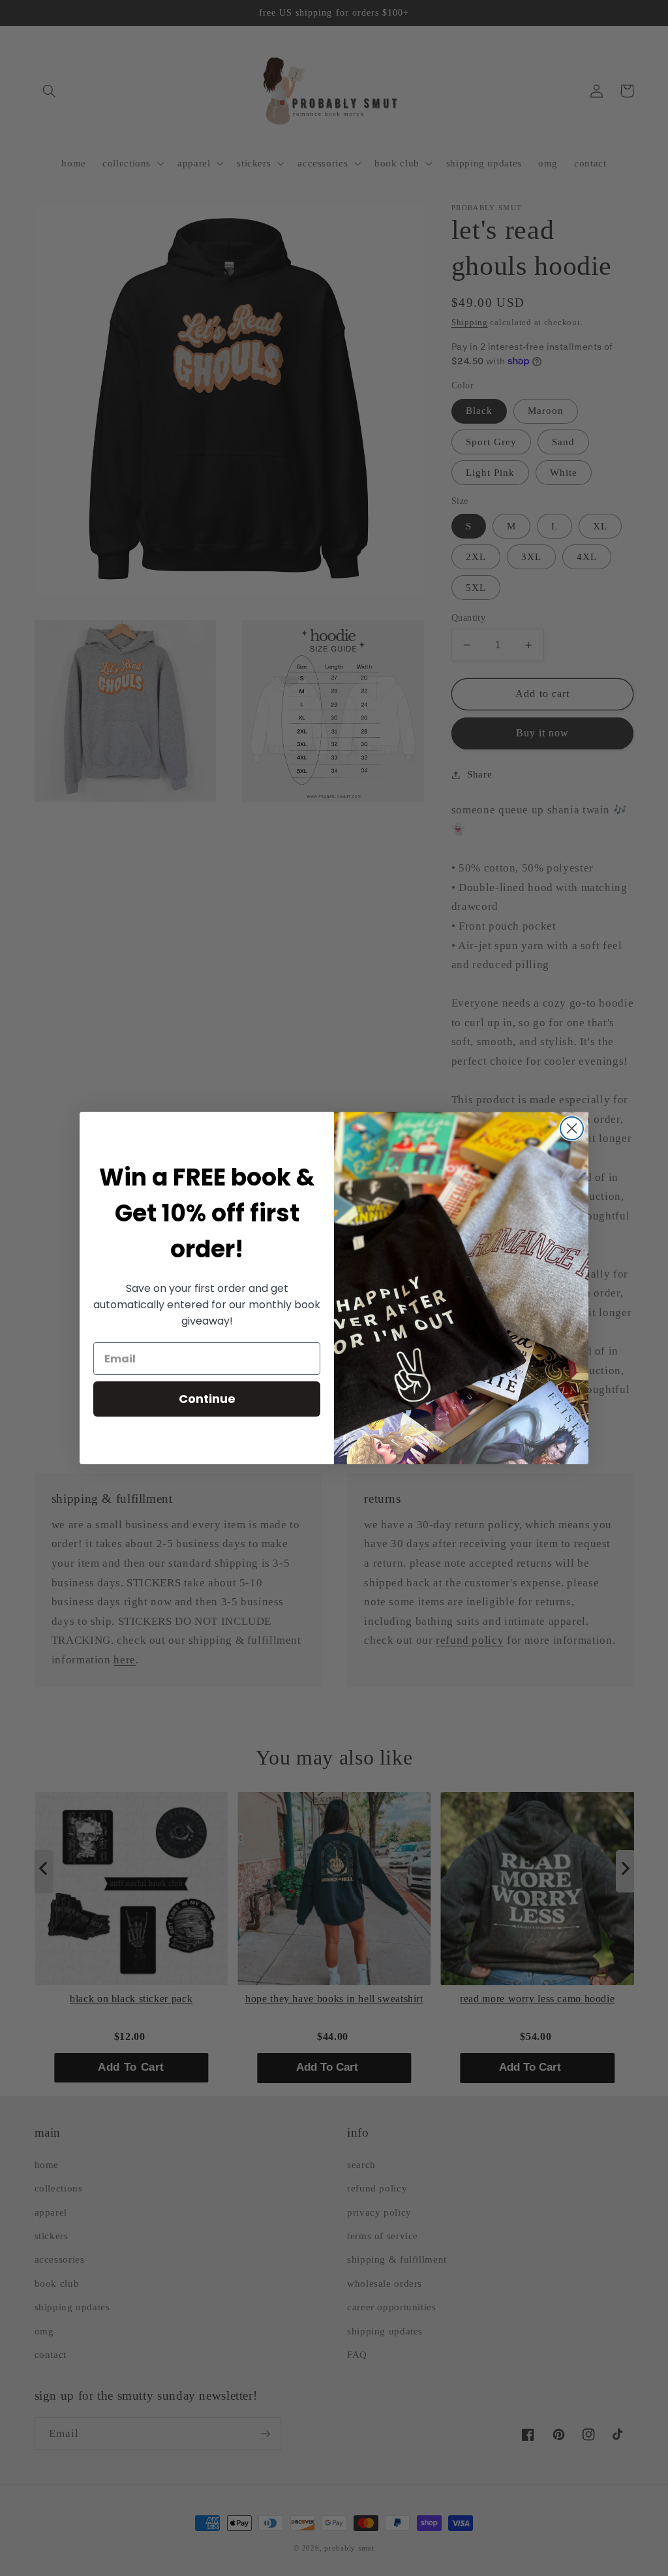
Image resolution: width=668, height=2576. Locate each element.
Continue (207, 1399)
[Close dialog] (572, 1128)
